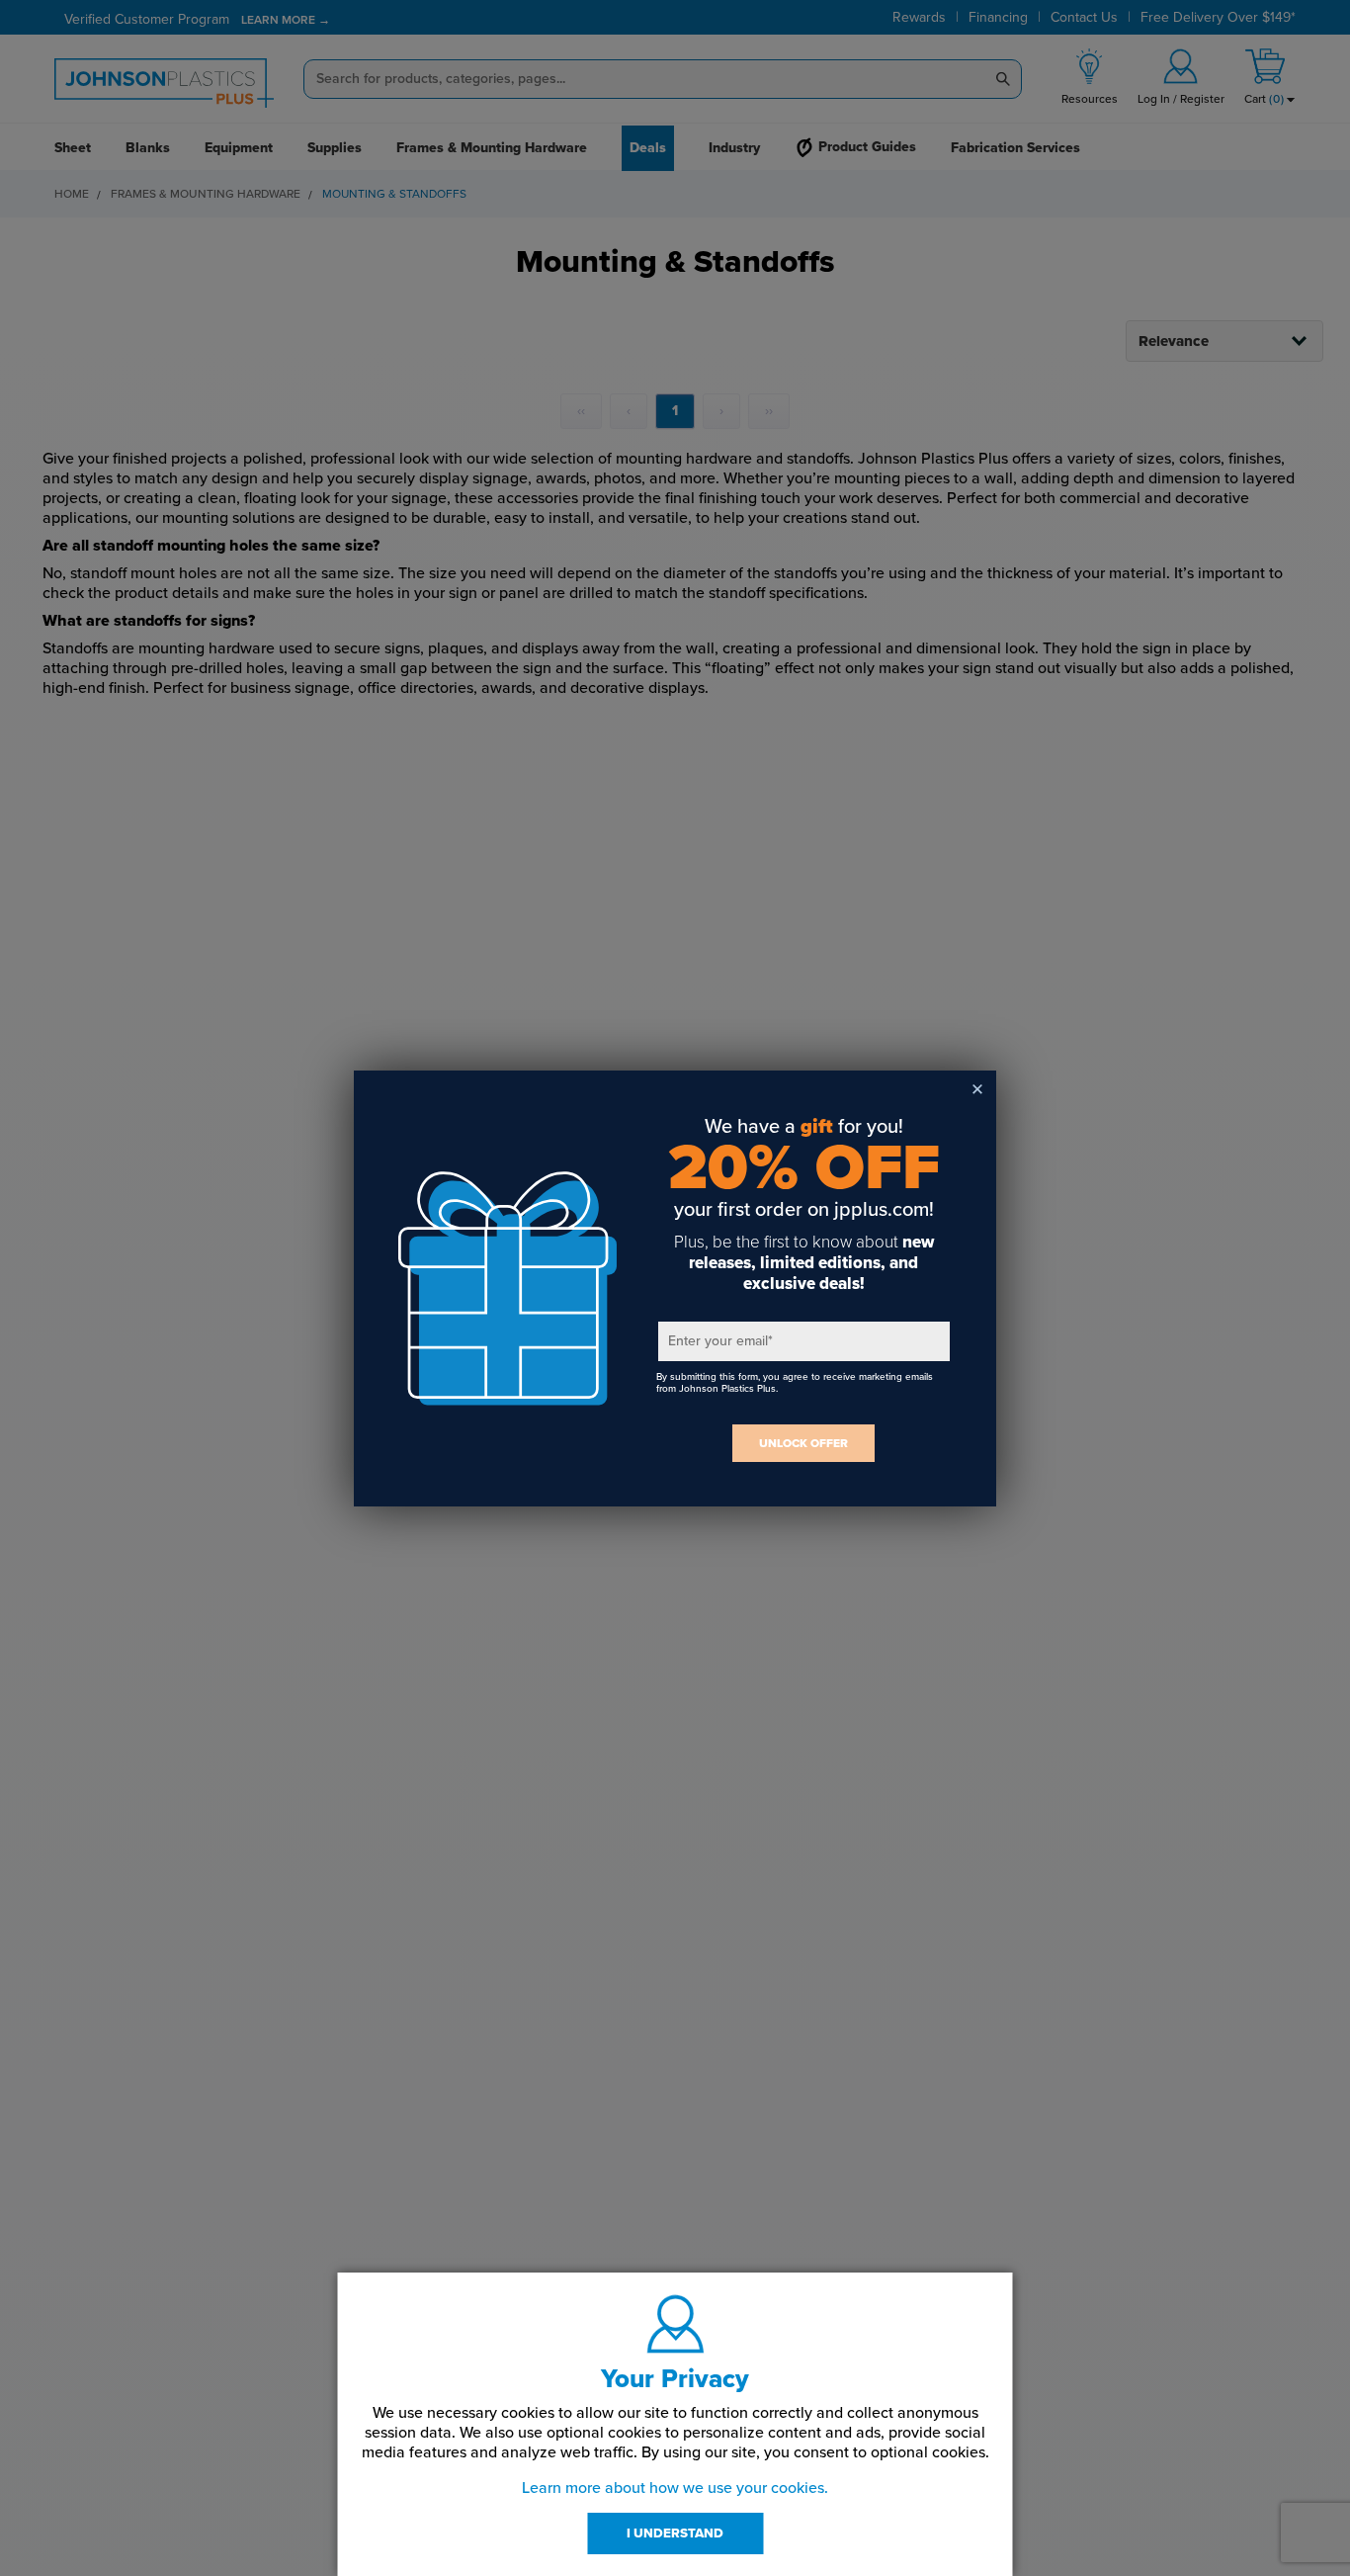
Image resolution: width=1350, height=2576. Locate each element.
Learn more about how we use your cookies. (675, 2488)
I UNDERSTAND (675, 2533)
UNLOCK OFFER (803, 1443)
